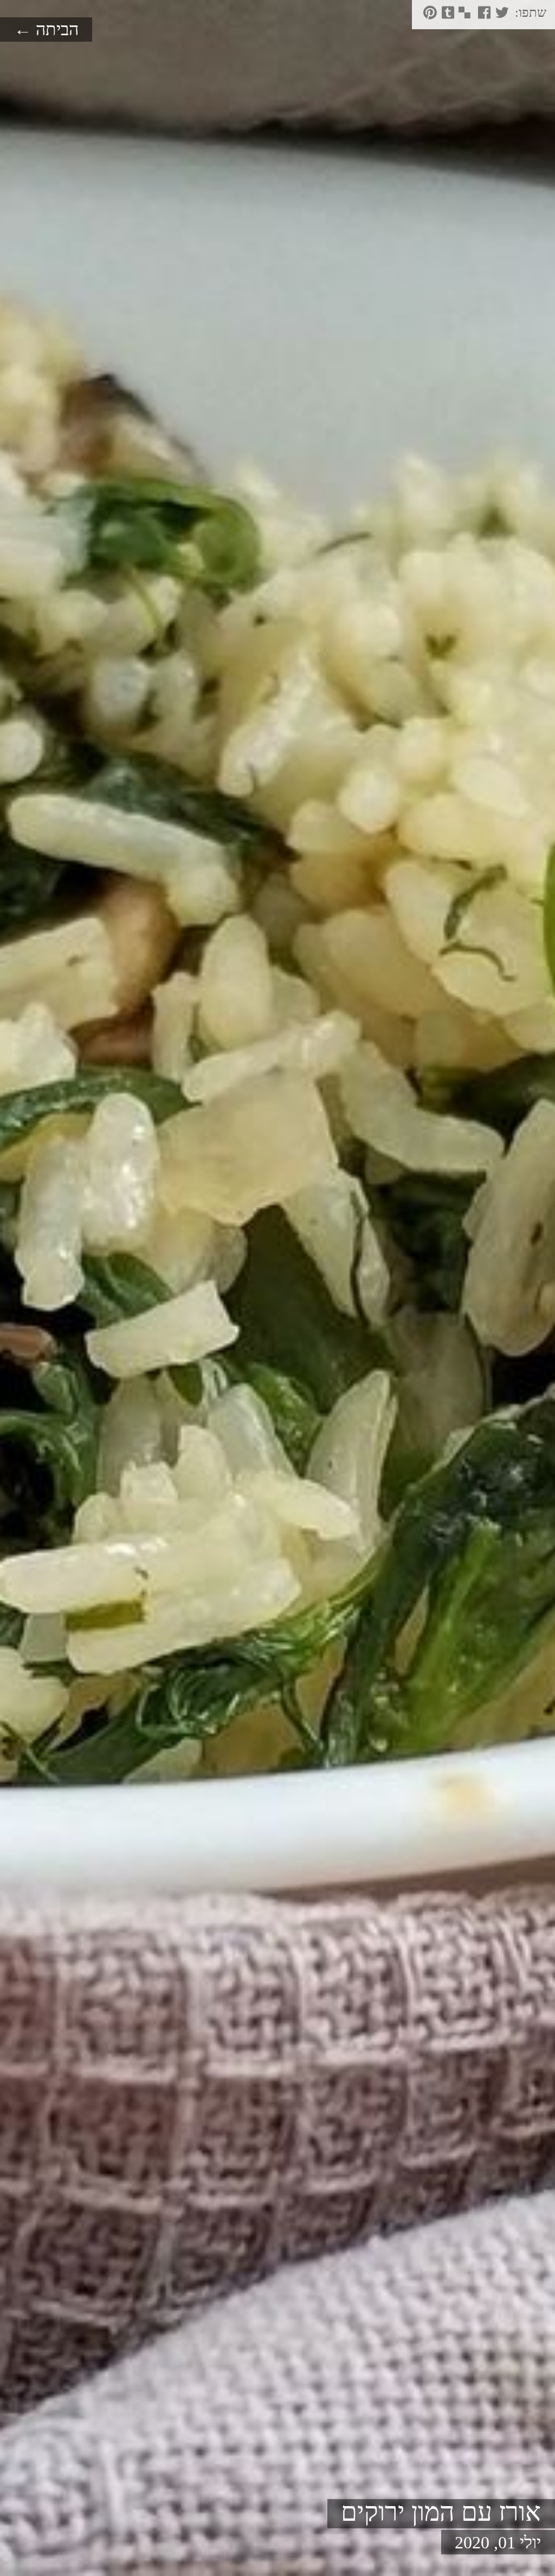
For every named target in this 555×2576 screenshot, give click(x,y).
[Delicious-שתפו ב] (464, 16)
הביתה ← (46, 29)
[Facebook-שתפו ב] (483, 16)
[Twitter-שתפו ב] (501, 16)
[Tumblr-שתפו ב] (447, 16)
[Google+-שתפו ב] (472, 16)
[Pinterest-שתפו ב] (429, 16)
